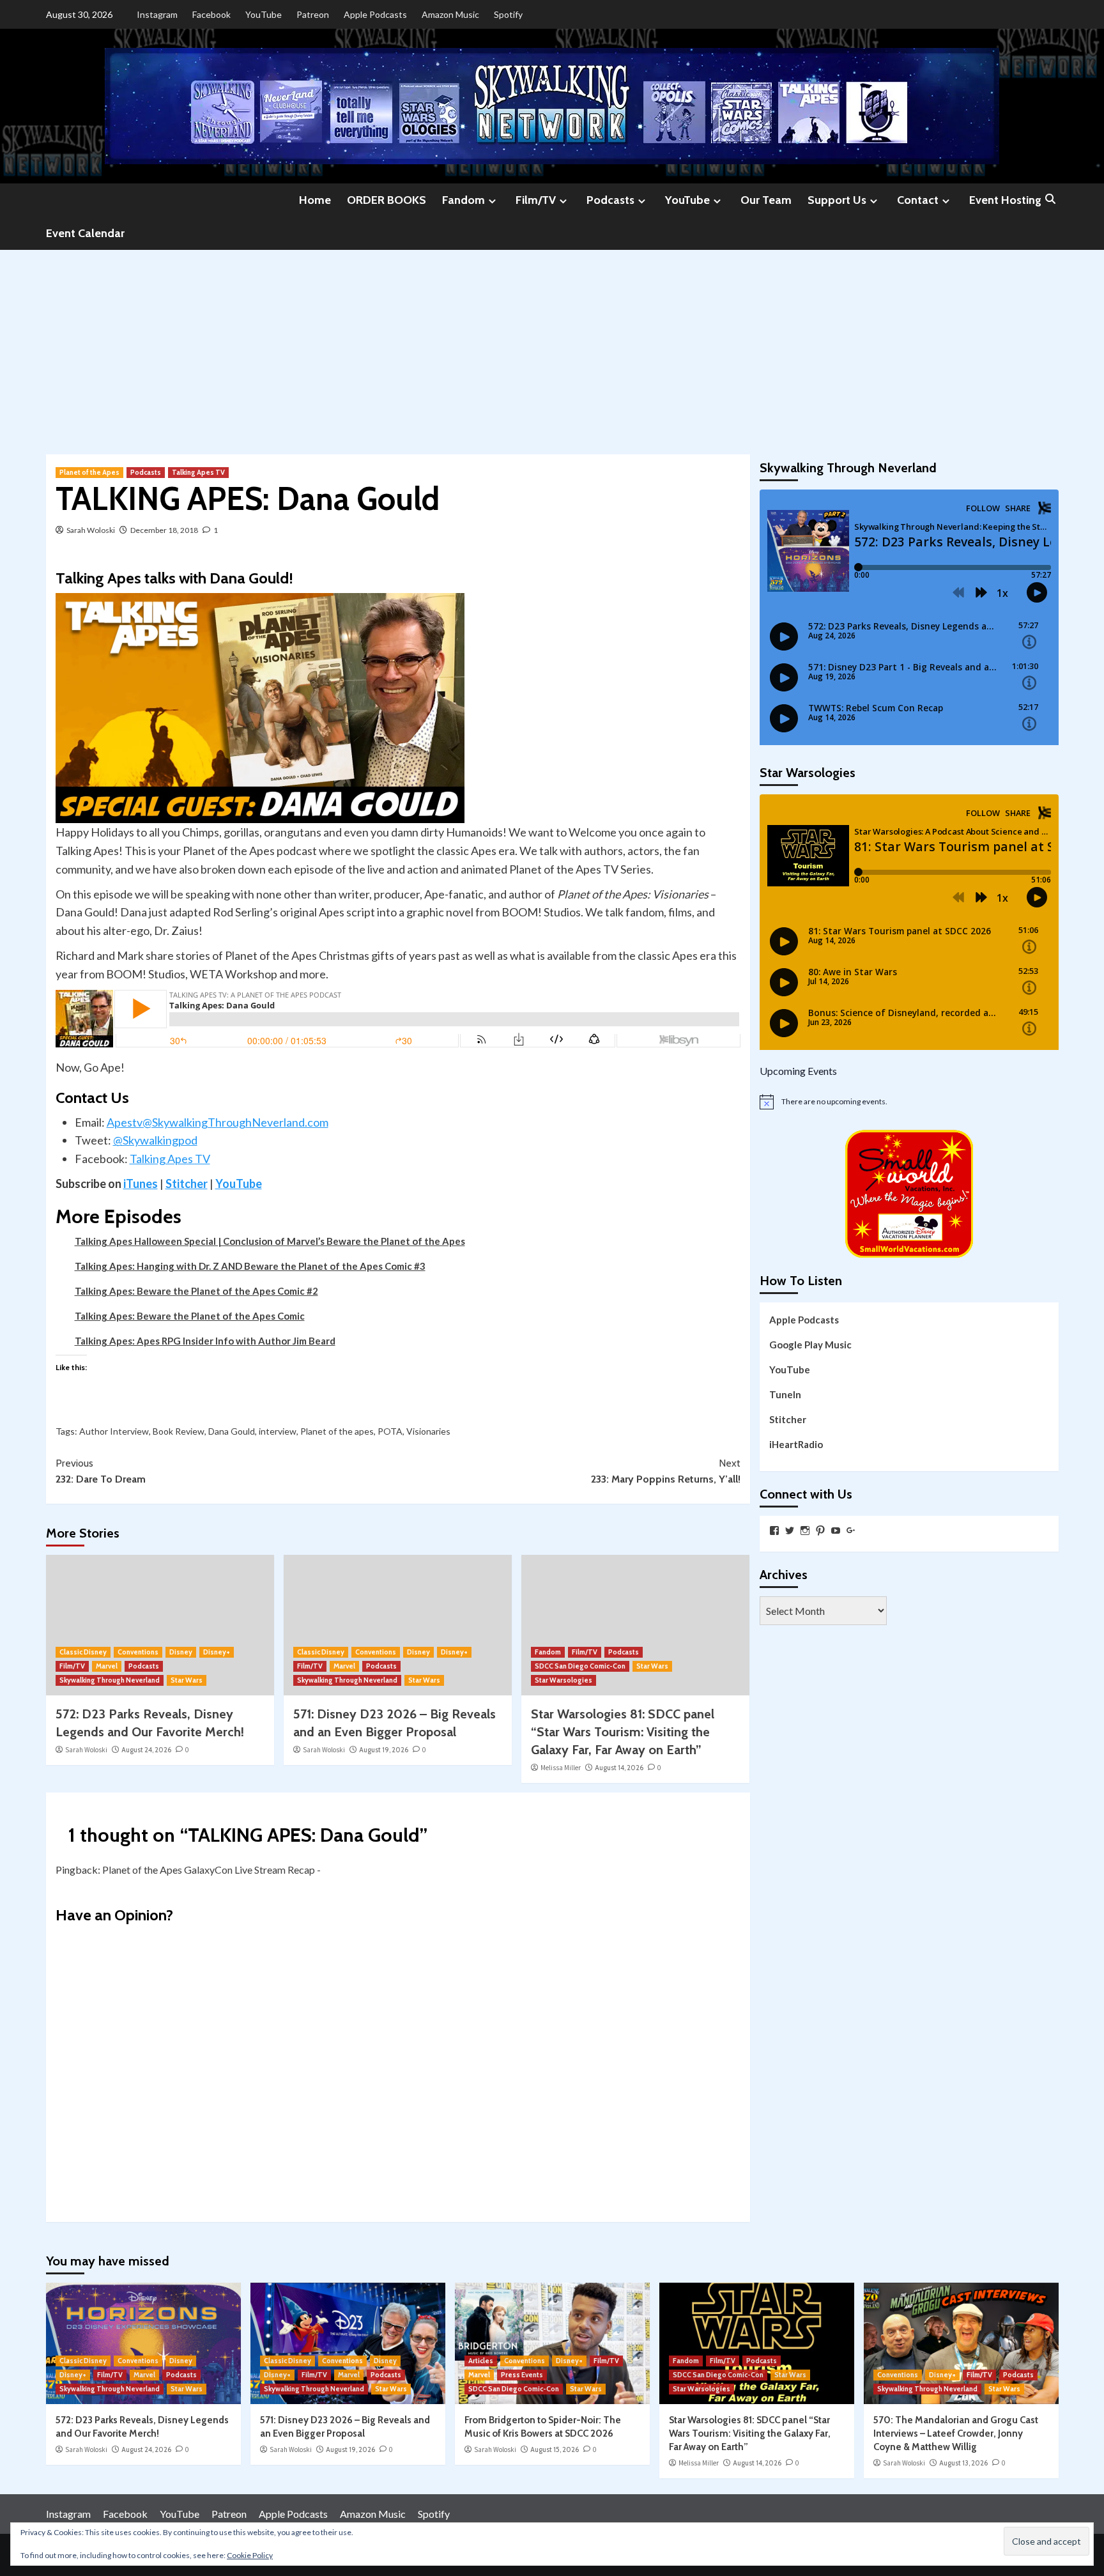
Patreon (313, 14)
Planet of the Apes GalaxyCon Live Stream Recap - (211, 1870)
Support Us (837, 200)
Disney (181, 1652)
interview (278, 1431)
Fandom (464, 200)
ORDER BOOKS (387, 200)
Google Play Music (810, 1345)
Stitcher (187, 1184)
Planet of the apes (337, 1431)
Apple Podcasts (375, 14)
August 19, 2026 (384, 1750)
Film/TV (536, 200)
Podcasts (610, 200)
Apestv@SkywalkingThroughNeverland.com (218, 1122)
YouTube (264, 14)
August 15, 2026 (555, 2449)
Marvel (107, 1666)
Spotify (508, 14)
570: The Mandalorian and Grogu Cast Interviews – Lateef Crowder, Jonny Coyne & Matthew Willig (956, 2433)
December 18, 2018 (164, 530)
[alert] (909, 1102)
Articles (481, 2361)
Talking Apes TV (198, 472)
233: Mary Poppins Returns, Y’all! (666, 1471)
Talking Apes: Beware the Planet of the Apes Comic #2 (196, 1291)
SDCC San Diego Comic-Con (580, 1666)
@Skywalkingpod (155, 1140)
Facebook (211, 14)
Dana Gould (232, 1431)
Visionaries (428, 1431)
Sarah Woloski (91, 530)
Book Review (179, 1431)
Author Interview (114, 1431)
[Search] (1051, 200)
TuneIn (785, 1394)
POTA (390, 1431)
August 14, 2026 (619, 1768)
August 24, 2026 (146, 1750)
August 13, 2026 (963, 2463)
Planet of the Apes (89, 472)
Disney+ (217, 1652)
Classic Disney (83, 1652)
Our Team (766, 200)
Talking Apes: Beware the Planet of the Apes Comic (190, 1316)
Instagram (157, 14)
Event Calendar (85, 233)
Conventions (138, 1652)
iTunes (141, 1184)
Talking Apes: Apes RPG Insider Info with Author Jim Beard (205, 1341)
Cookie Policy (250, 2555)
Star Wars (187, 1680)
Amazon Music (450, 14)
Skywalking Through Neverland (110, 1680)
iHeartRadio (796, 1444)
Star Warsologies (563, 1680)
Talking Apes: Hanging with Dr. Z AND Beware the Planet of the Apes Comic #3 (250, 1266)
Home (315, 200)
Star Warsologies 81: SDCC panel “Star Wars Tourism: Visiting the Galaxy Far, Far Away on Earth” (623, 1732)
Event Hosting (1005, 200)
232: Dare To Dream (101, 1471)
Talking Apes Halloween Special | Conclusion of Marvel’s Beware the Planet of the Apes (270, 1241)
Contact (918, 200)
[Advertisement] (552, 346)
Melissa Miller (561, 1768)
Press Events (522, 2375)
